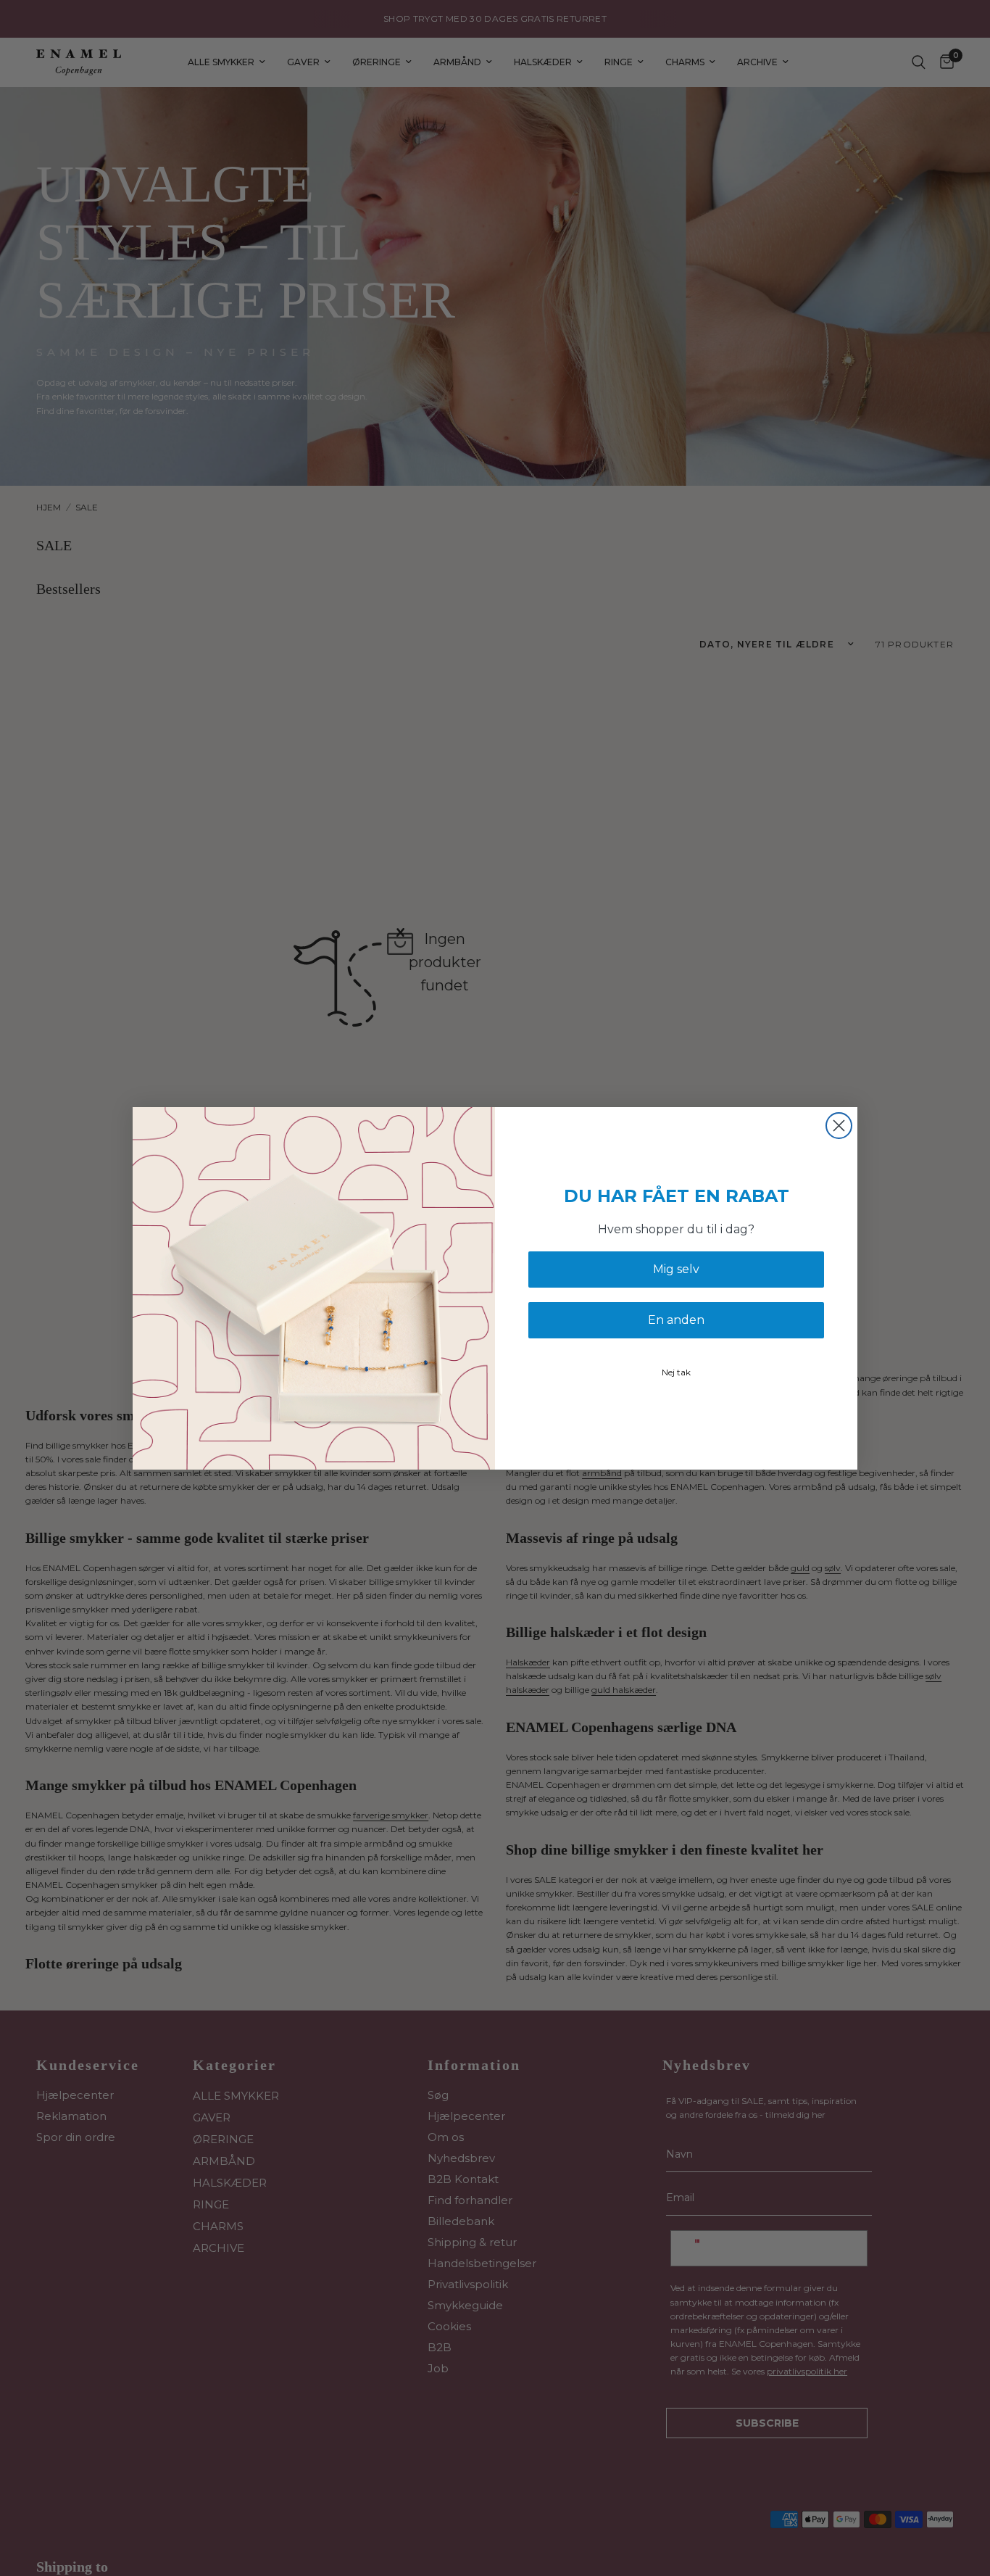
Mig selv (676, 1269)
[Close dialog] (839, 1126)
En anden (676, 1320)
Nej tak (676, 1372)
